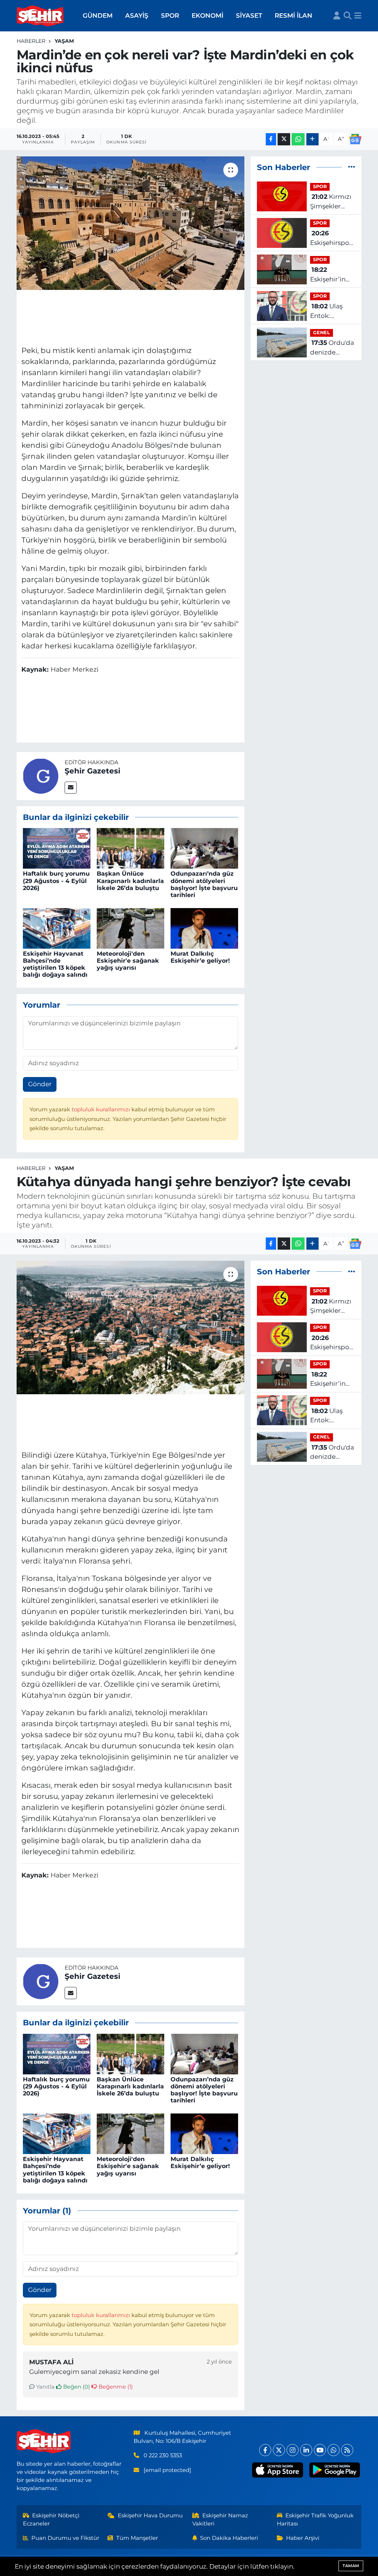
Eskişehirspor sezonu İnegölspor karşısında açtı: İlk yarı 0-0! (332, 238)
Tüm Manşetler (137, 2538)
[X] (279, 2450)
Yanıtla (45, 2387)
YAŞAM (64, 41)
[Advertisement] (136, 316)
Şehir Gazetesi (92, 771)
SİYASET (249, 15)
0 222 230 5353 (163, 2455)
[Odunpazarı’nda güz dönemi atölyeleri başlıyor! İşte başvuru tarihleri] (204, 848)
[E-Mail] (71, 788)
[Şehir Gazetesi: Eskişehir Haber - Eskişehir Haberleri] (41, 16)
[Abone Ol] (355, 139)
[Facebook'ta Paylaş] (271, 139)
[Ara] (348, 16)
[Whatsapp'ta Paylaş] (298, 139)
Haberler (31, 41)
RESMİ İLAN (293, 15)
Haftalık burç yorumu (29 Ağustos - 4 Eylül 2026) (56, 881)
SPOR (170, 15)
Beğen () (76, 2387)
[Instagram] (293, 2450)
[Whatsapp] (334, 2450)
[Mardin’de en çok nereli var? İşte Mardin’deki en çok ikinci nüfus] (130, 223)
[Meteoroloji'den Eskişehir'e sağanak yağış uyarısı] (130, 928)
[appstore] (278, 2470)
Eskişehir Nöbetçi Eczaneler (51, 2520)
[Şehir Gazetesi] (41, 775)
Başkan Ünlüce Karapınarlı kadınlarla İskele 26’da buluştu (130, 881)
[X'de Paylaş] (284, 139)
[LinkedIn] (306, 2450)
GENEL (322, 333)
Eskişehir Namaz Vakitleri (220, 2520)
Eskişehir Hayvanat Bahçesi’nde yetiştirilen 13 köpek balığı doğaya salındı (55, 964)
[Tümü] (352, 167)
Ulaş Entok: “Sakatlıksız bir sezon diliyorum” (328, 311)
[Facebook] (265, 2450)
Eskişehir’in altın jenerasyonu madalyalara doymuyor (329, 275)
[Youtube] (320, 2450)
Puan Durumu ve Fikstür (65, 2538)
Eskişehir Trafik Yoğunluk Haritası (315, 2520)
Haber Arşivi (303, 2538)
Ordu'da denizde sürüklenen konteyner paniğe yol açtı (332, 348)
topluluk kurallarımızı (102, 1109)
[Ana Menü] (358, 16)
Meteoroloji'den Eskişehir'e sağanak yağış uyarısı (128, 961)
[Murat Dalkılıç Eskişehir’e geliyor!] (204, 928)
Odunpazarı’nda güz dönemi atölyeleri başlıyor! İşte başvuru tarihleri (204, 884)
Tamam (351, 2566)
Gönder (40, 1084)
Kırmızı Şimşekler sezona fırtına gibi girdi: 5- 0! (331, 202)
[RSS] (347, 2450)
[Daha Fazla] (312, 139)
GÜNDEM (98, 15)
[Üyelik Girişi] (337, 16)
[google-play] (334, 2470)
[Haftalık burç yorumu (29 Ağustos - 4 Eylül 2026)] (57, 848)
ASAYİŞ (137, 15)
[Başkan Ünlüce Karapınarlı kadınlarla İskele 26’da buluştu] (130, 848)
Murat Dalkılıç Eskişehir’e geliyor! (200, 957)
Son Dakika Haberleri (229, 2538)
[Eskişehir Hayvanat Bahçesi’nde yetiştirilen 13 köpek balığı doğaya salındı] (57, 928)
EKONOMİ (207, 15)
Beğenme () (115, 2387)
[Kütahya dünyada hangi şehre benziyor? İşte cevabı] (130, 1327)
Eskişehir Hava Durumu (150, 2516)
